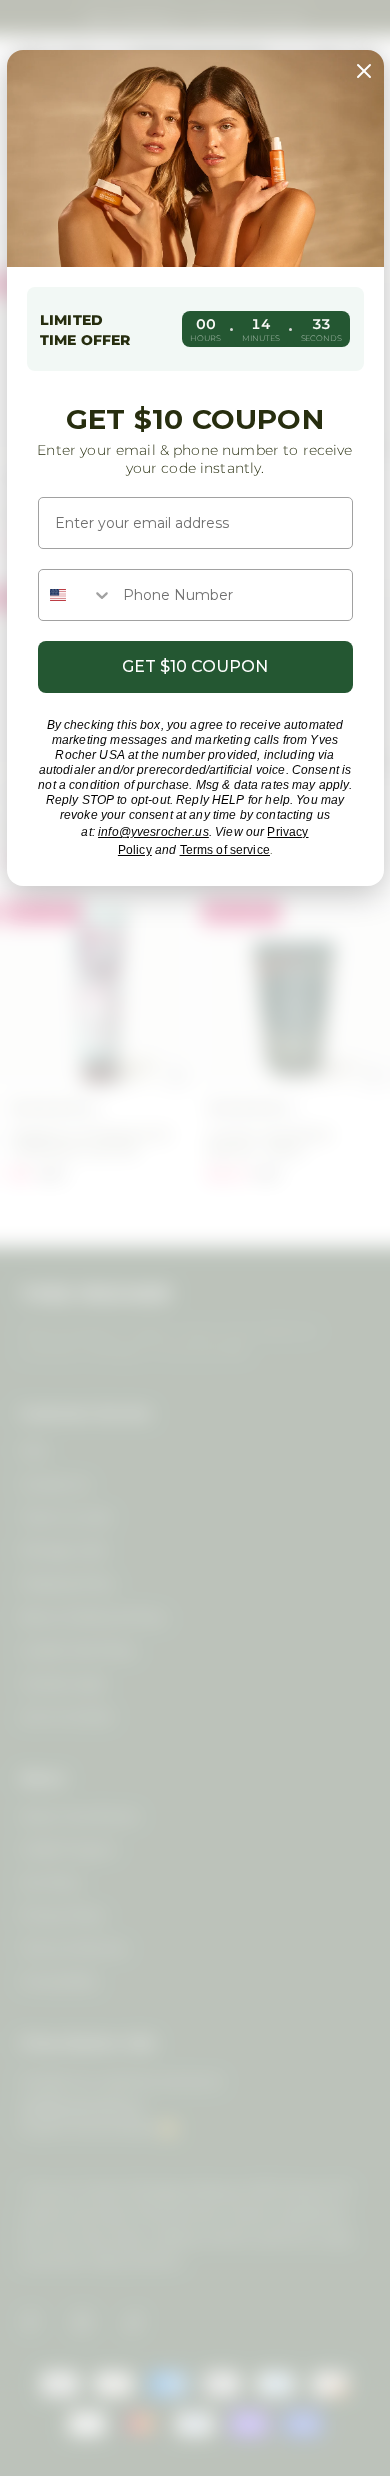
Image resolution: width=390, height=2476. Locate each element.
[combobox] (76, 595)
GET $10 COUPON (195, 666)
